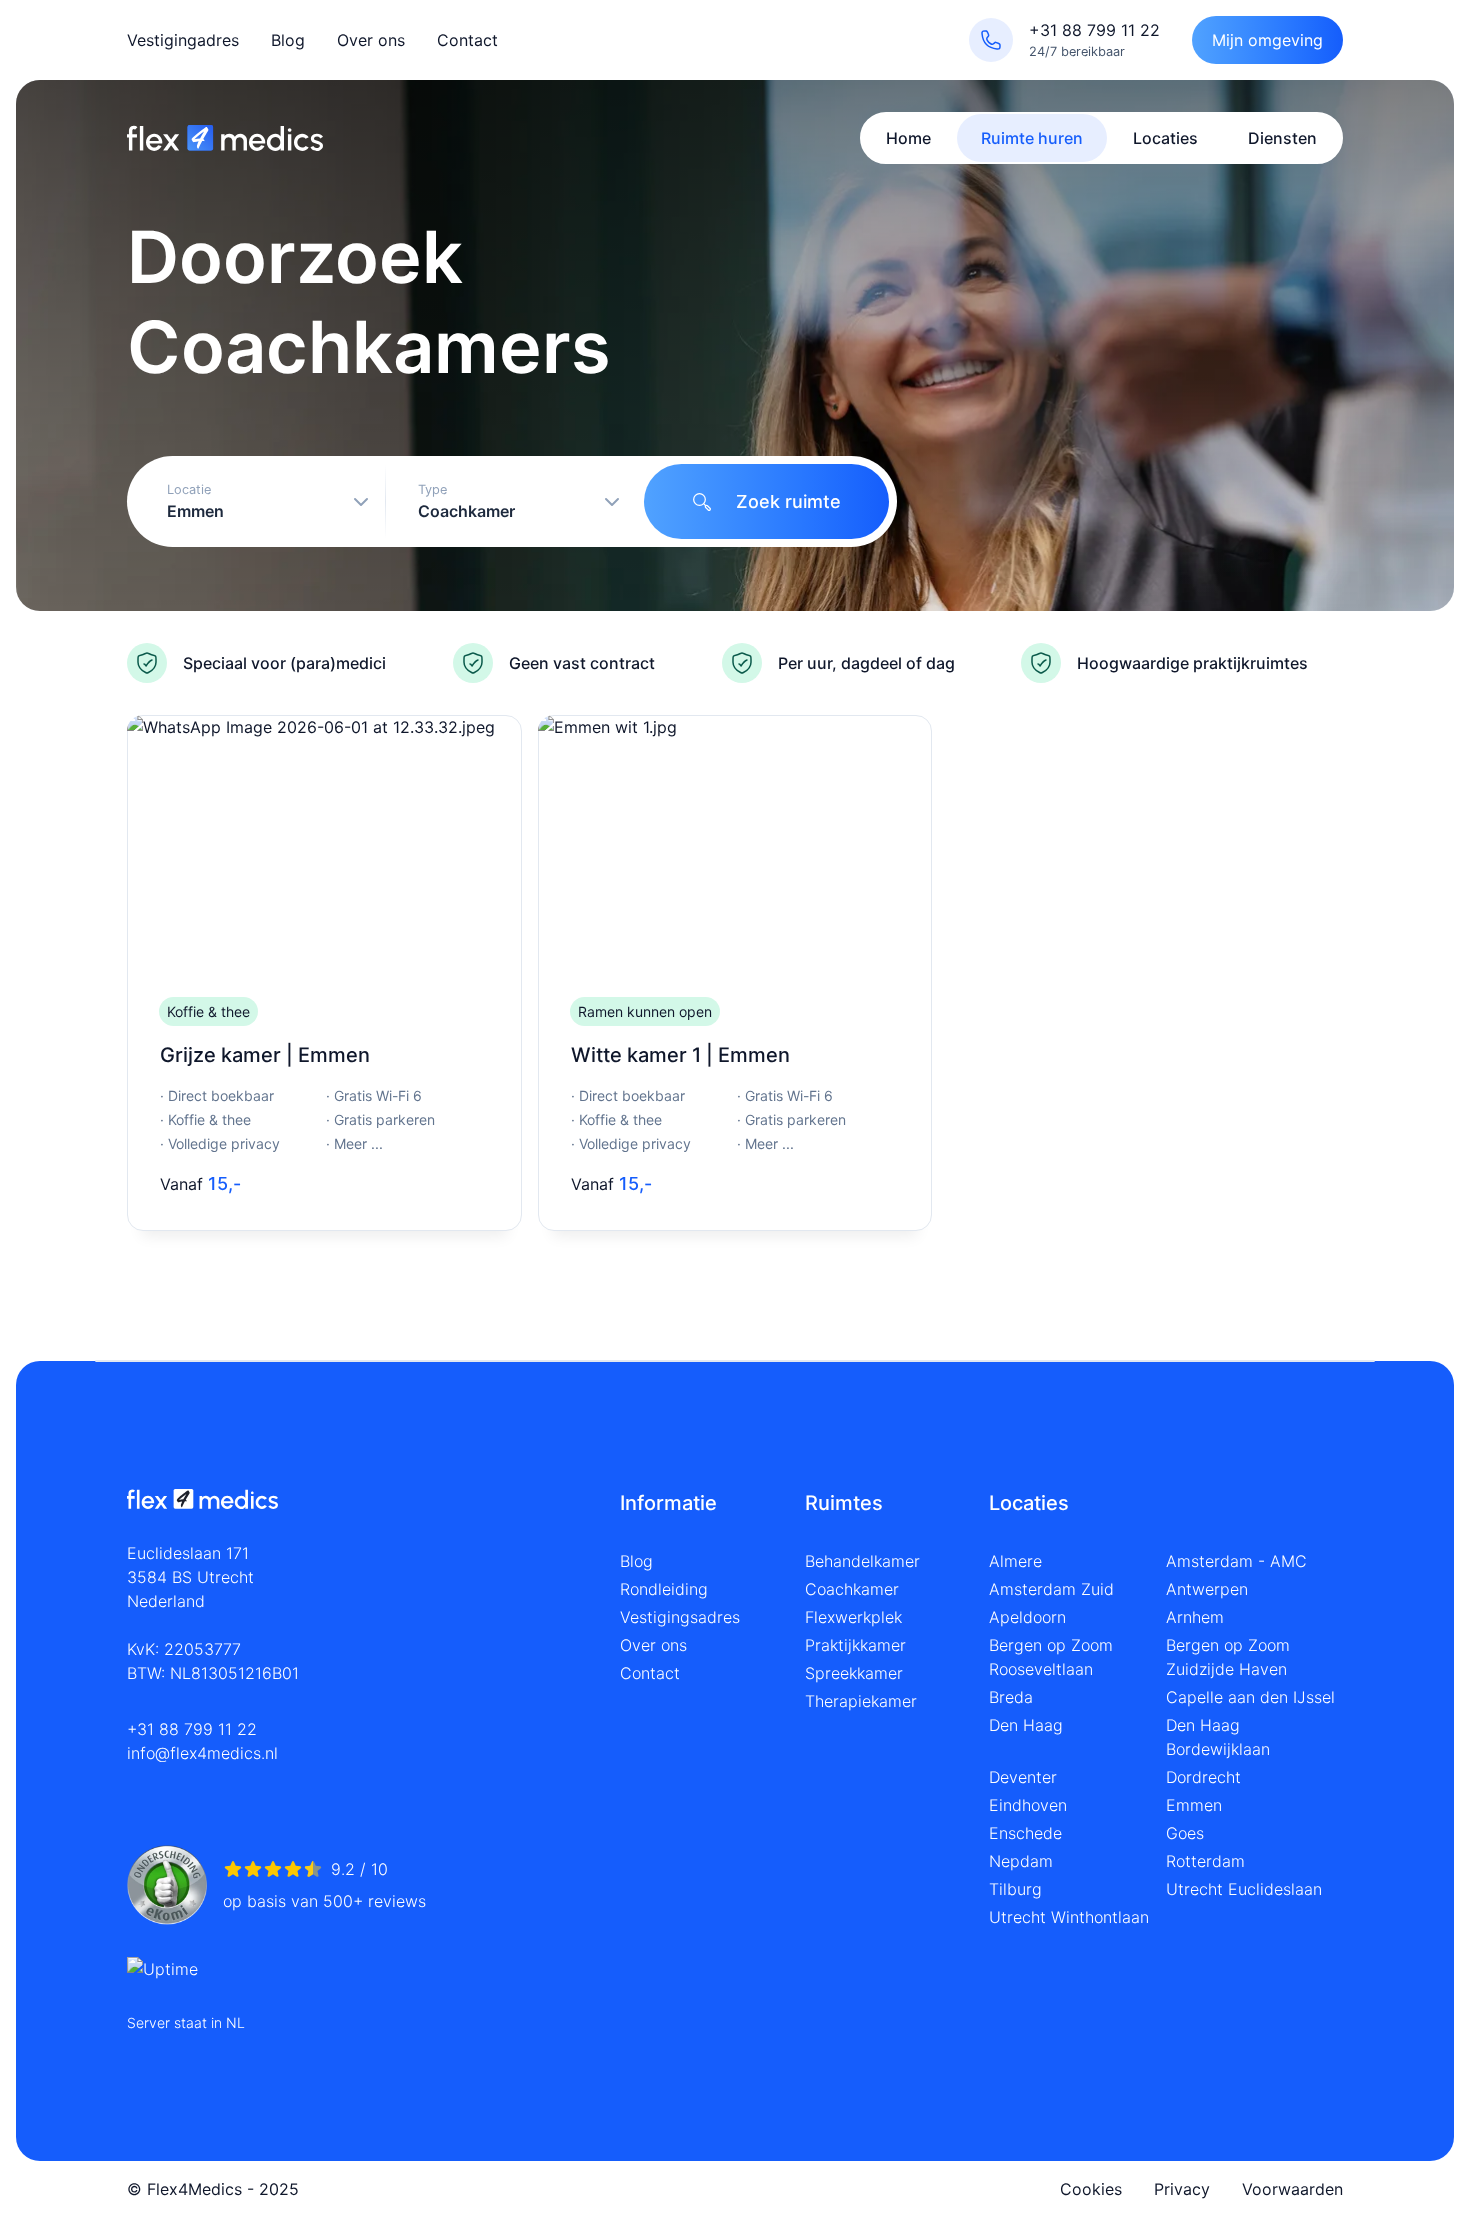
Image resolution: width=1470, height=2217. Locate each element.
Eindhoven (1028, 1805)
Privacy (1182, 2189)
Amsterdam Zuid (1051, 1589)
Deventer (1023, 1777)
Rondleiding (664, 1589)
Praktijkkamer (855, 1645)
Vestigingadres (183, 40)
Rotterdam (1205, 1861)
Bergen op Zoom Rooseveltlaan (1051, 1657)
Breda (1011, 1697)
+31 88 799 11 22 (192, 1729)
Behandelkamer (862, 1561)
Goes (1185, 1833)
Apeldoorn (1027, 1617)
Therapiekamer (861, 1701)
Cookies (1091, 2189)
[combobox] (260, 501)
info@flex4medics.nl (202, 1753)
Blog (288, 40)
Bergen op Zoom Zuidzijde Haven (1228, 1657)
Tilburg (1015, 1889)
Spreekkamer (854, 1673)
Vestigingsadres (680, 1617)
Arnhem (1195, 1617)
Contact (467, 40)
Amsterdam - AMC (1236, 1561)
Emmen (1194, 1805)
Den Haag (1026, 1725)
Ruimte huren (1032, 138)
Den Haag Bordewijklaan (1218, 1737)
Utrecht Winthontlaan (1069, 1917)
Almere (1015, 1561)
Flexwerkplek (853, 1617)
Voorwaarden (1292, 2189)
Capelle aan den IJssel (1250, 1697)
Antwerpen (1207, 1589)
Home (908, 138)
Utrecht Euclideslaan (1244, 1889)
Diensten (1282, 138)
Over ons (371, 40)
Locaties (1165, 138)
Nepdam (1021, 1861)
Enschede (1025, 1833)
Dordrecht (1203, 1777)
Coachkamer (852, 1589)
